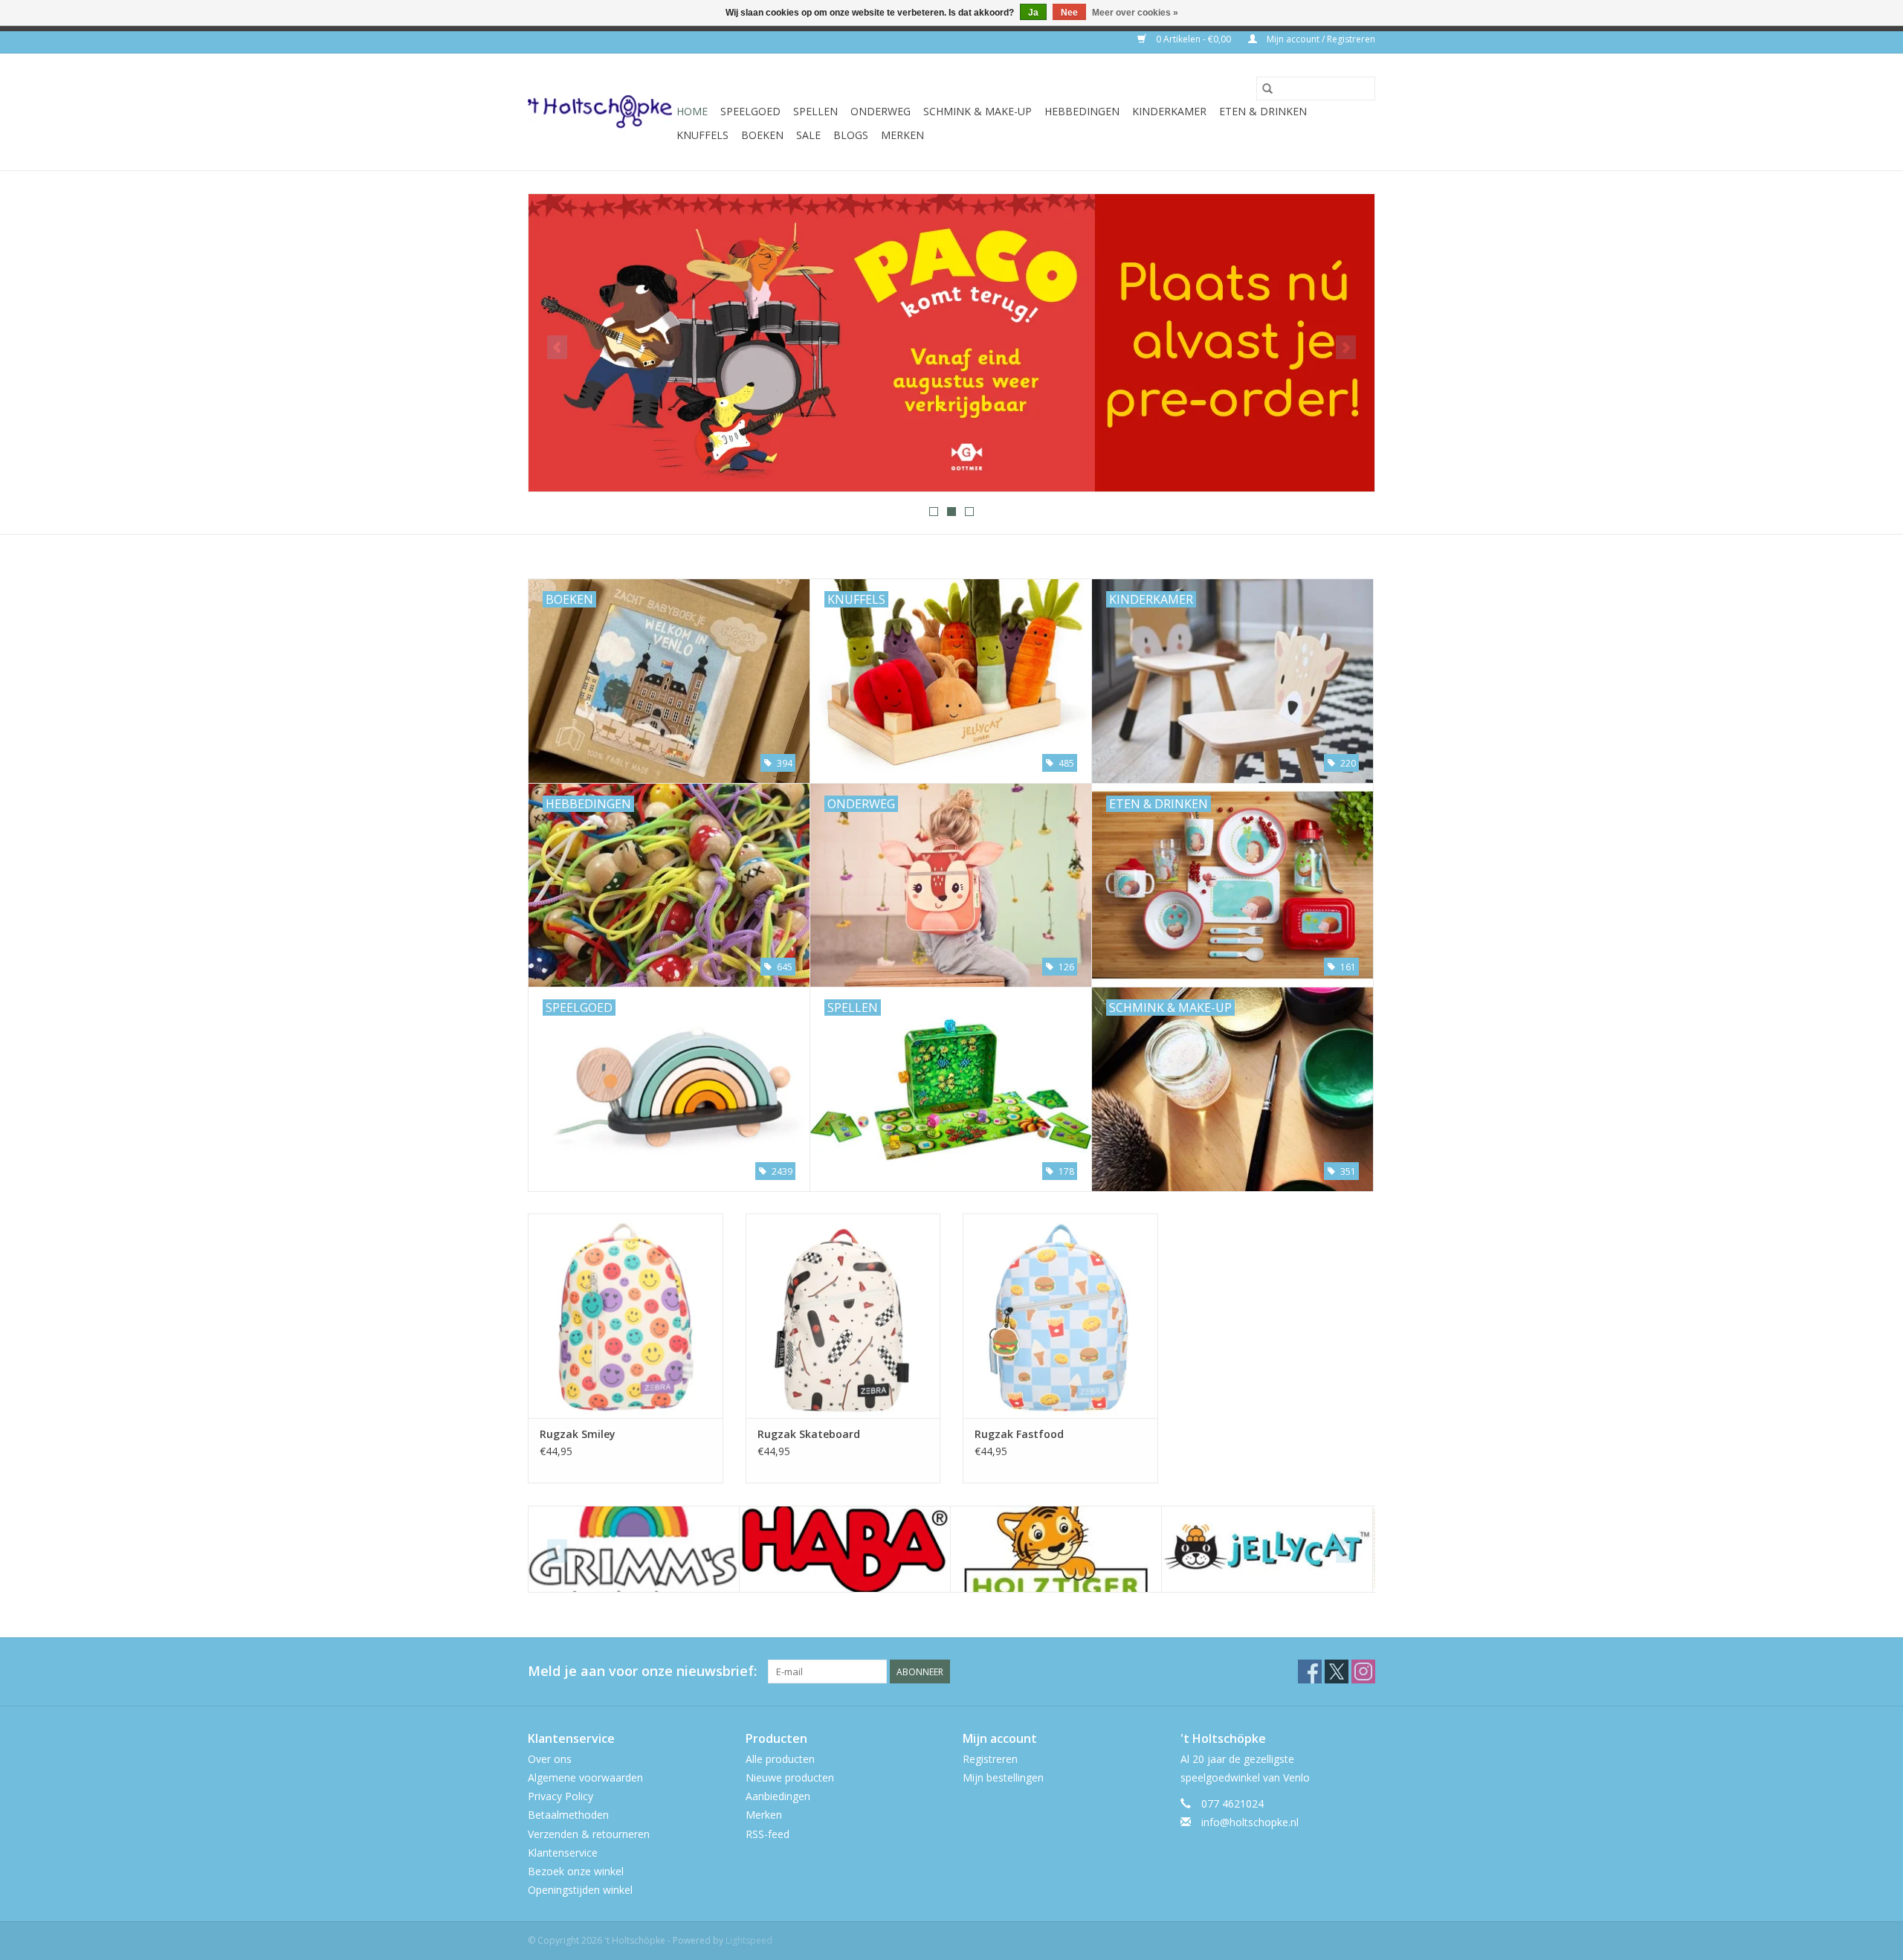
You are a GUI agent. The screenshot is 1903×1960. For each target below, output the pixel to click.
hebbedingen (1082, 111)
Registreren (990, 1759)
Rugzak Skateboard (809, 1434)
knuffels (702, 135)
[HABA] (634, 1549)
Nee (1069, 13)
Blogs (851, 135)
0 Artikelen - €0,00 (1193, 39)
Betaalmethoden (568, 1815)
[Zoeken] (1267, 88)
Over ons (550, 1759)
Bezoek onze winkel (576, 1871)
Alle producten (780, 1759)
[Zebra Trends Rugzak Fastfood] (1060, 1316)
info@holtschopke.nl (1250, 1822)
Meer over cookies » (1135, 13)
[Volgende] (1346, 347)
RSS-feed (768, 1834)
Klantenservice (563, 1853)
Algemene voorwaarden (585, 1777)
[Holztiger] (845, 1549)
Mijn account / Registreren (1320, 39)
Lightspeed (749, 1940)
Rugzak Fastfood (1019, 1434)
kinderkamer (1169, 111)
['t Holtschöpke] (600, 112)
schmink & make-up (978, 111)
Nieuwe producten (790, 1777)
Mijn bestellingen (1003, 1777)
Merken (902, 135)
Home (692, 111)
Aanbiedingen (778, 1796)
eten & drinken (1263, 111)
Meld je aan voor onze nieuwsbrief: (642, 1671)
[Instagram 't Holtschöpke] (1363, 1672)
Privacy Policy (560, 1796)
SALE (808, 135)
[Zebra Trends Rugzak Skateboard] (843, 1316)
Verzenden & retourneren (589, 1834)
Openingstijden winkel (580, 1890)
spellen (815, 111)
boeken (762, 135)
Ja (1033, 13)
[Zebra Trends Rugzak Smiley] (626, 1316)
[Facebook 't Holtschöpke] (1310, 1672)
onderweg (881, 111)
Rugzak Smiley (578, 1434)
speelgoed (750, 111)
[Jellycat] (1056, 1549)
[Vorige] (557, 347)
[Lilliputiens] (1267, 1549)
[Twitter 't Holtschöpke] (1337, 1672)
